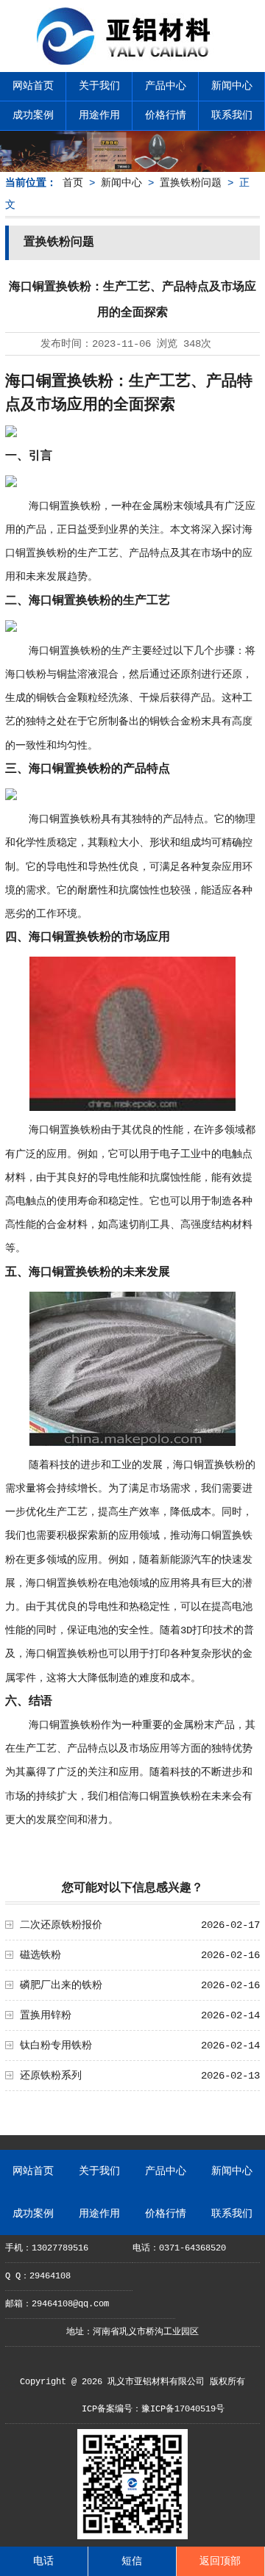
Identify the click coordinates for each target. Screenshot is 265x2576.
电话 (43, 2561)
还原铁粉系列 (51, 2076)
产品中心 (166, 86)
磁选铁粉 (40, 1955)
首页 (73, 183)
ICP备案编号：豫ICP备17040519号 (153, 2409)
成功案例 (33, 115)
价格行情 (166, 115)
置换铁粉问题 (191, 183)
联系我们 (232, 115)
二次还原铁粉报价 (61, 1925)
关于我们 (99, 86)
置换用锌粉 (46, 2015)
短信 (132, 2561)
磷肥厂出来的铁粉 (61, 1985)
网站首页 (33, 86)
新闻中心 (232, 86)
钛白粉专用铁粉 (56, 2046)
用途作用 (99, 115)
